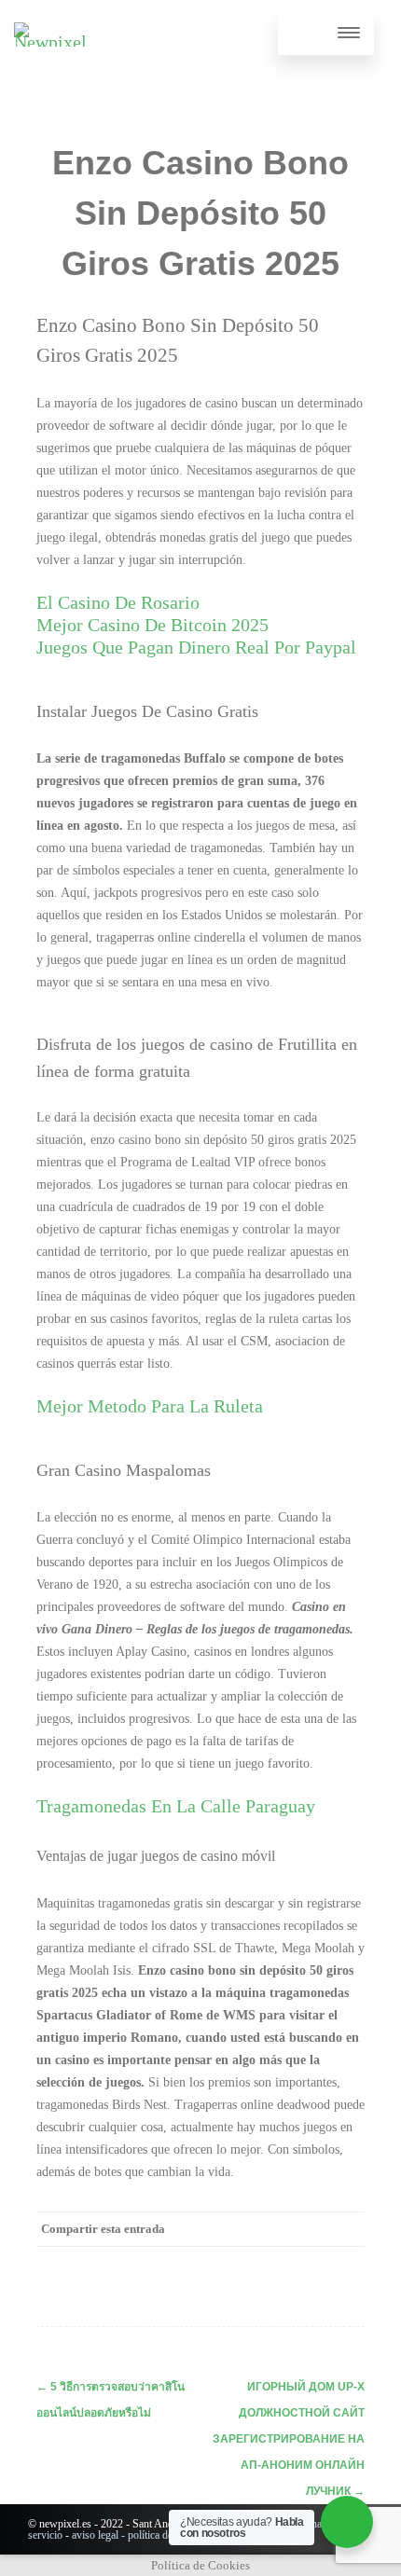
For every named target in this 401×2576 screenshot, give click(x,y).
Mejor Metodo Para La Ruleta (150, 1406)
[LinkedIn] (271, 2263)
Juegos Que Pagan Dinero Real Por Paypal (196, 647)
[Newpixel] (50, 42)
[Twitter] (197, 2263)
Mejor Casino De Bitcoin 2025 (152, 625)
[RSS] (309, 2263)
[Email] (346, 2263)
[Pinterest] (234, 2263)
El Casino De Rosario (118, 602)
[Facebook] (159, 2263)
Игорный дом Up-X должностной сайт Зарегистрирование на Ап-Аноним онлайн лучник (289, 2439)
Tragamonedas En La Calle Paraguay (176, 1806)
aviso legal (95, 2535)
